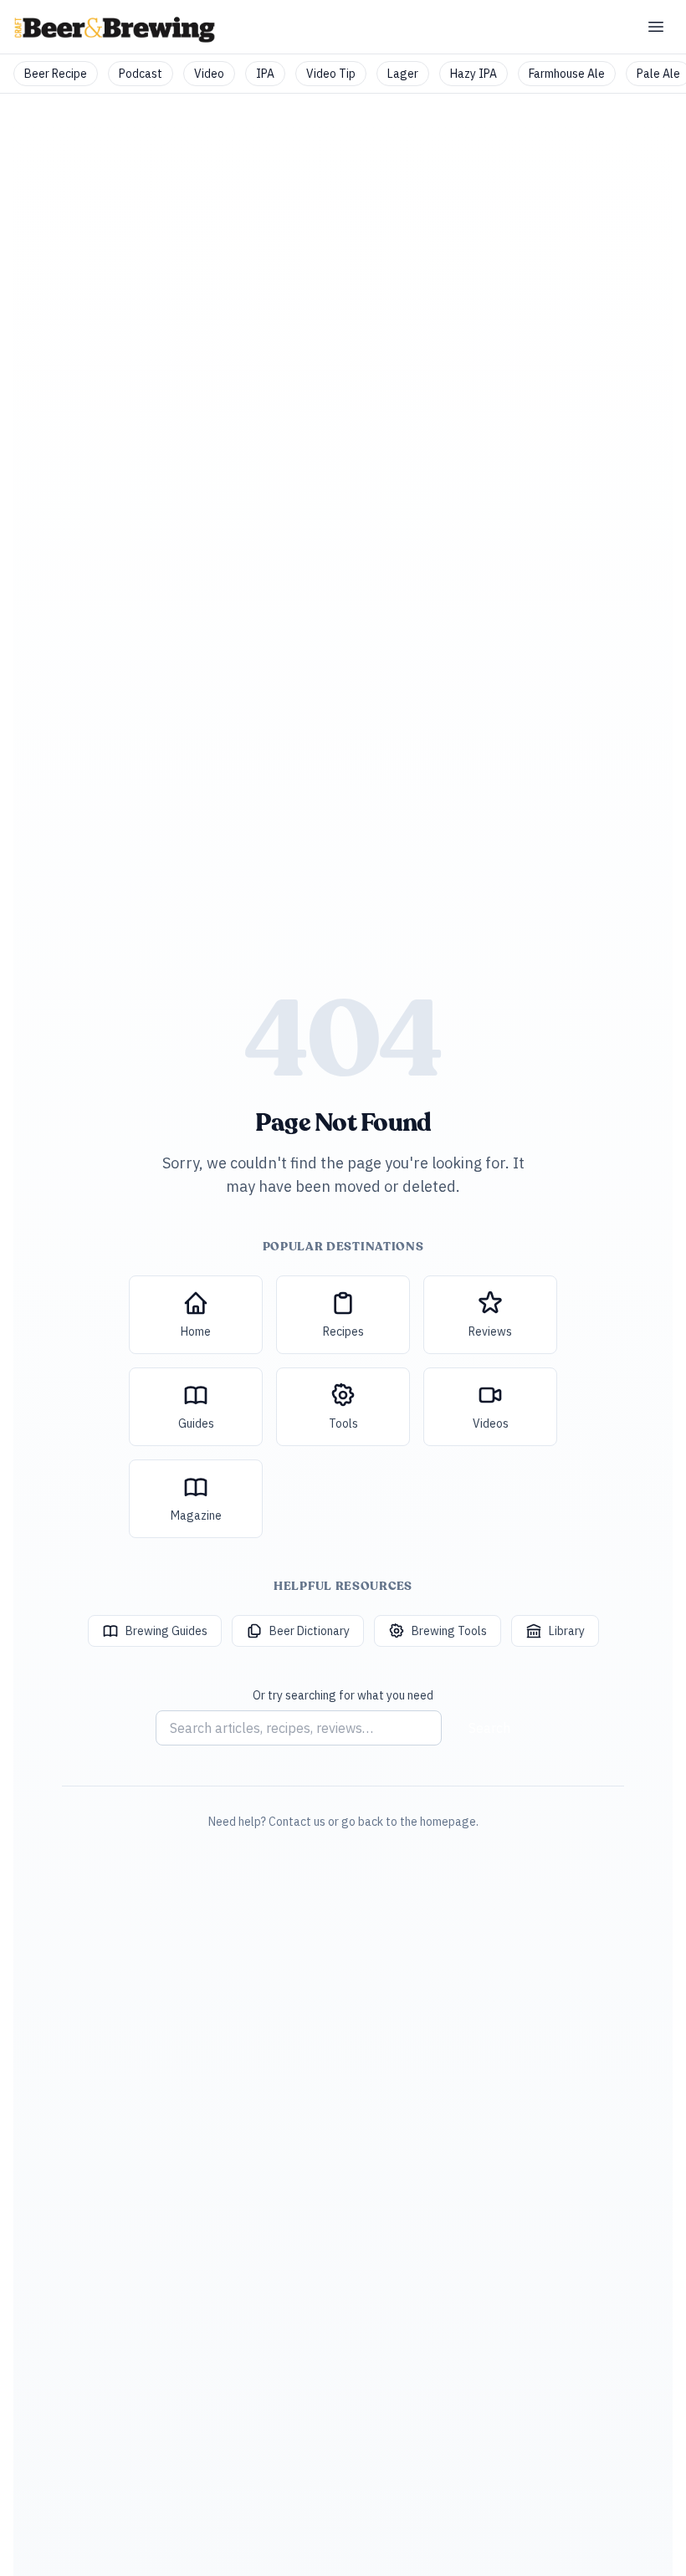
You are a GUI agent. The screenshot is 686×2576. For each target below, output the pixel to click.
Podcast (141, 74)
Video (209, 74)
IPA (265, 74)
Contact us (297, 1822)
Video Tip (331, 74)
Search (489, 1728)
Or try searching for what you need (343, 1695)
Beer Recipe (56, 74)
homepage (448, 1822)
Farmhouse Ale (567, 74)
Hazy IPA (474, 74)
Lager (403, 74)
